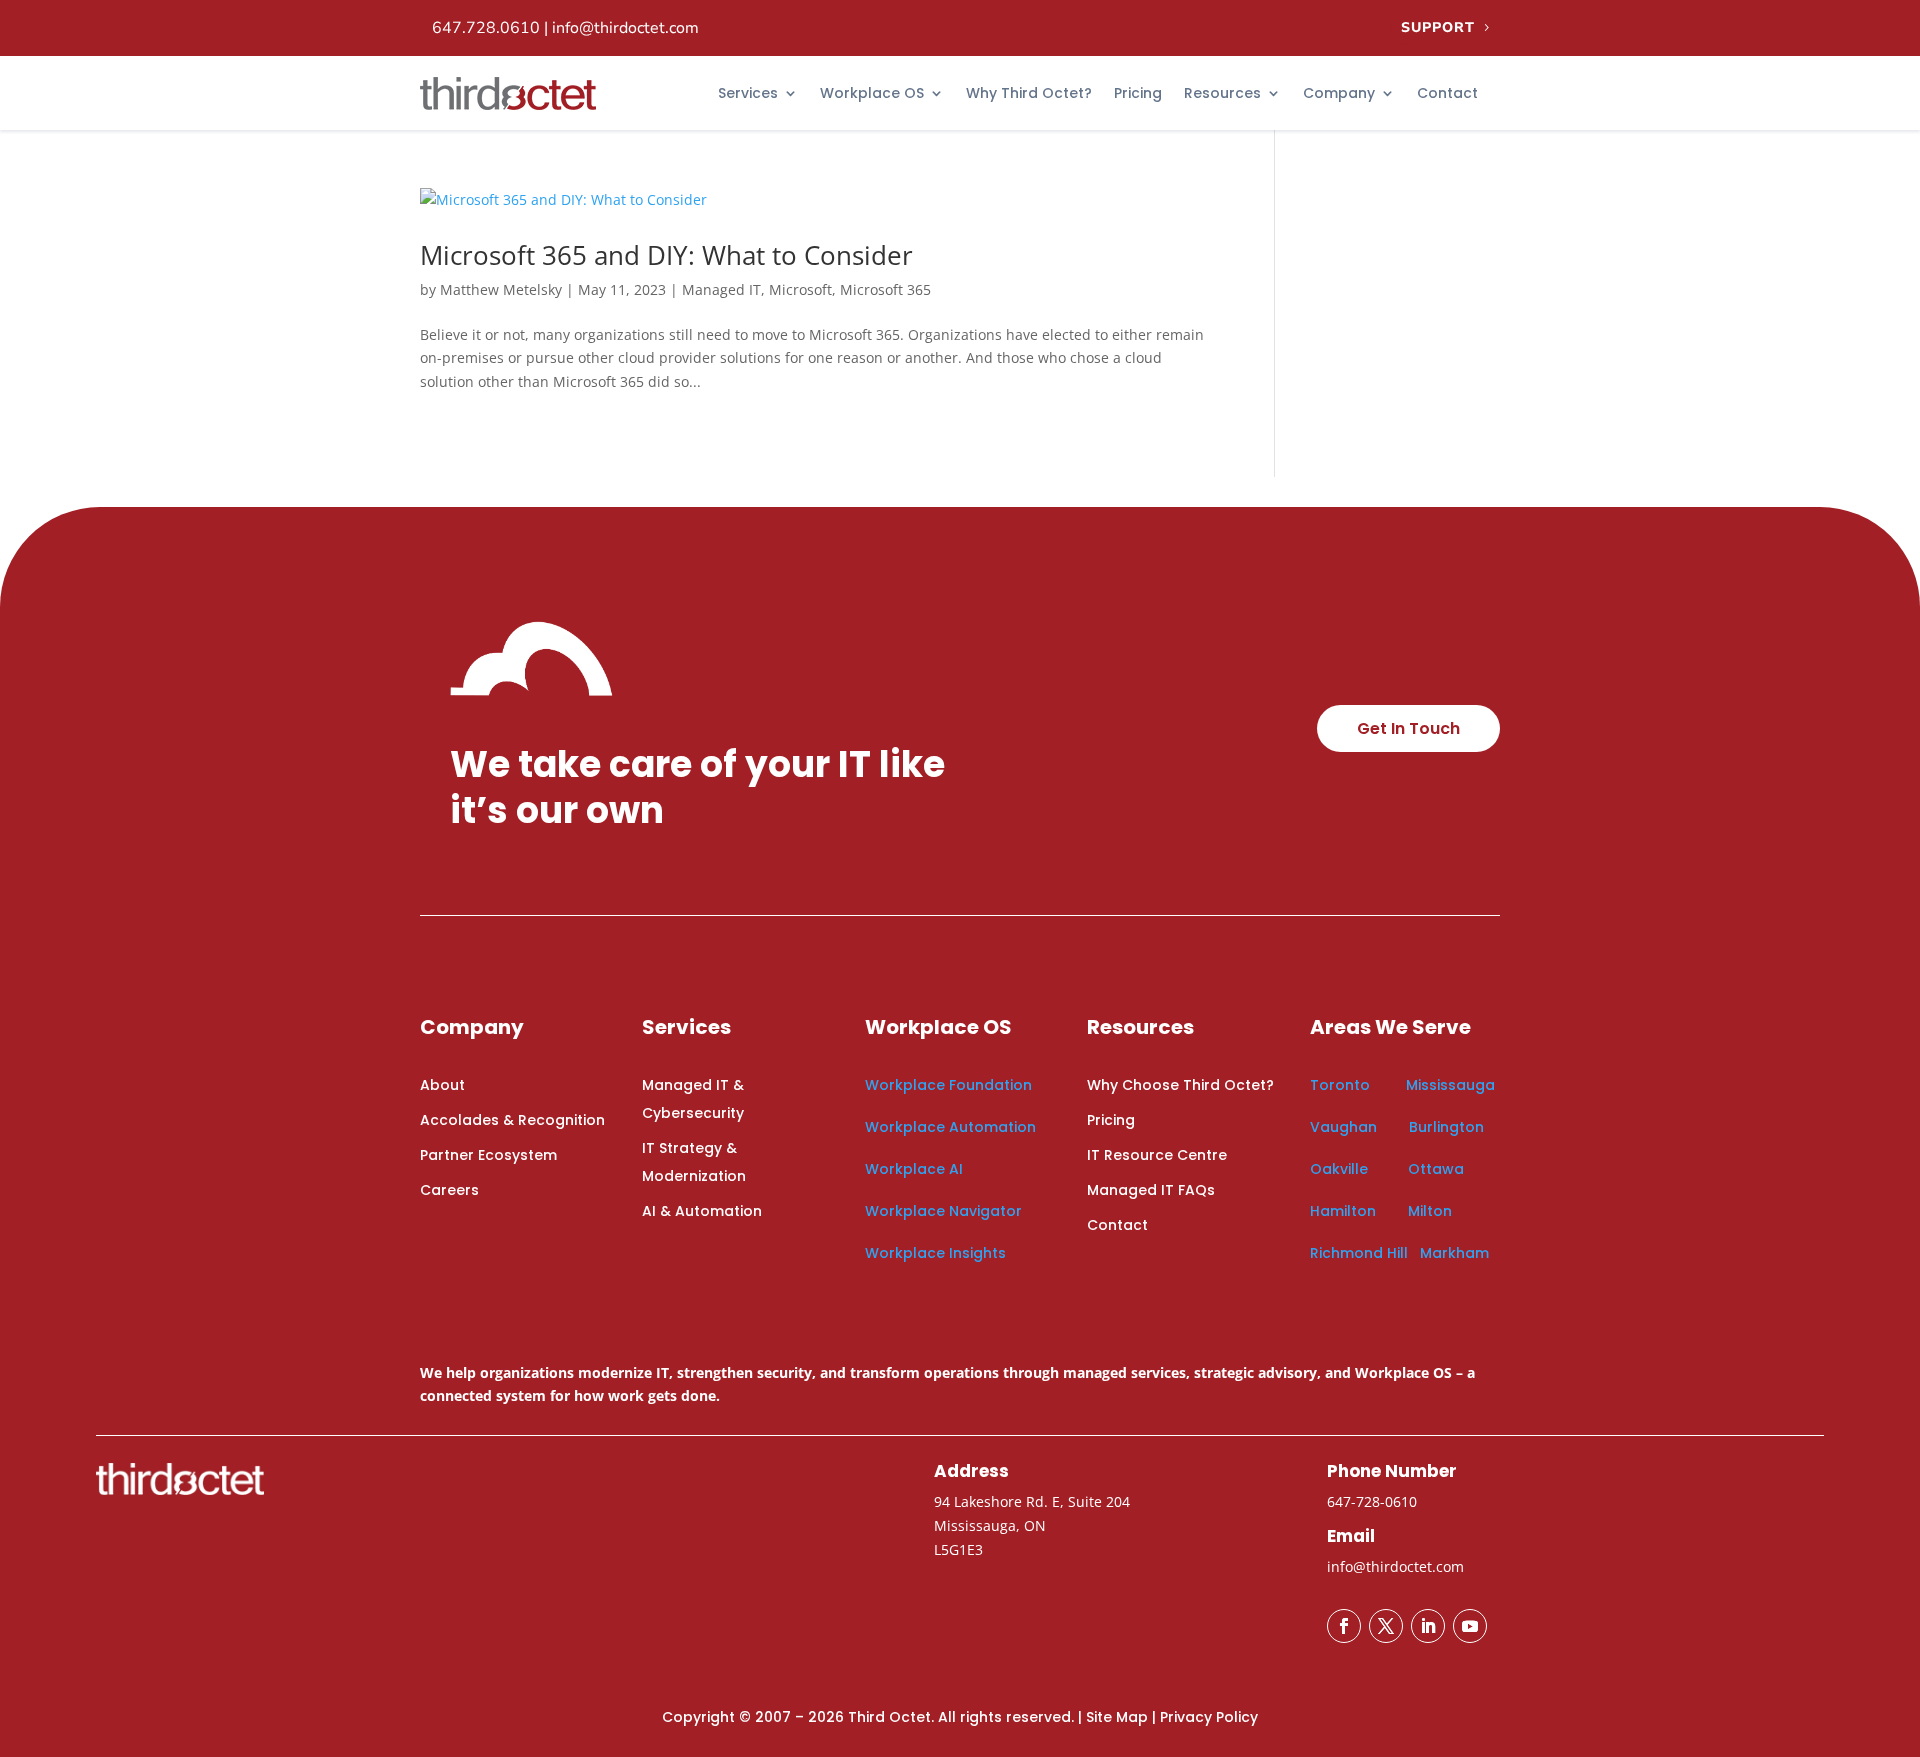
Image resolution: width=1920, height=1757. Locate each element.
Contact (1447, 93)
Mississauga (1450, 1085)
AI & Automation (702, 1211)
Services (748, 93)
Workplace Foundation (948, 1085)
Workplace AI (914, 1169)
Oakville (1339, 1169)
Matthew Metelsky (501, 289)
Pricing (1138, 93)
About (442, 1085)
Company (1339, 93)
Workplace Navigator (943, 1211)
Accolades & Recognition (512, 1120)
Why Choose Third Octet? (1180, 1085)
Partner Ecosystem (488, 1155)
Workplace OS (872, 93)
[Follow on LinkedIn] (1428, 1626)
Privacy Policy (1209, 1717)
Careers (449, 1190)
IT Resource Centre (1157, 1155)
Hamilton (1343, 1211)
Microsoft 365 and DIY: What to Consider (666, 255)
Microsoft (800, 289)
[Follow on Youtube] (1470, 1626)
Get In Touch (1408, 728)
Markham (1454, 1253)
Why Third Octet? (1029, 93)
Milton (1430, 1211)
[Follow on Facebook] (1344, 1626)
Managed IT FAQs (1151, 1190)
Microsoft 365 (885, 289)
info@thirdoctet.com (625, 28)
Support (1438, 27)
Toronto (1340, 1085)
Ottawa (1436, 1169)
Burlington (1446, 1127)
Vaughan (1345, 1127)
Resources (1222, 93)
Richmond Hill (1359, 1253)
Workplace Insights (935, 1253)
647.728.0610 (486, 28)
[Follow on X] (1386, 1626)
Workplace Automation (950, 1127)
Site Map (1117, 1717)
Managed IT (721, 289)
